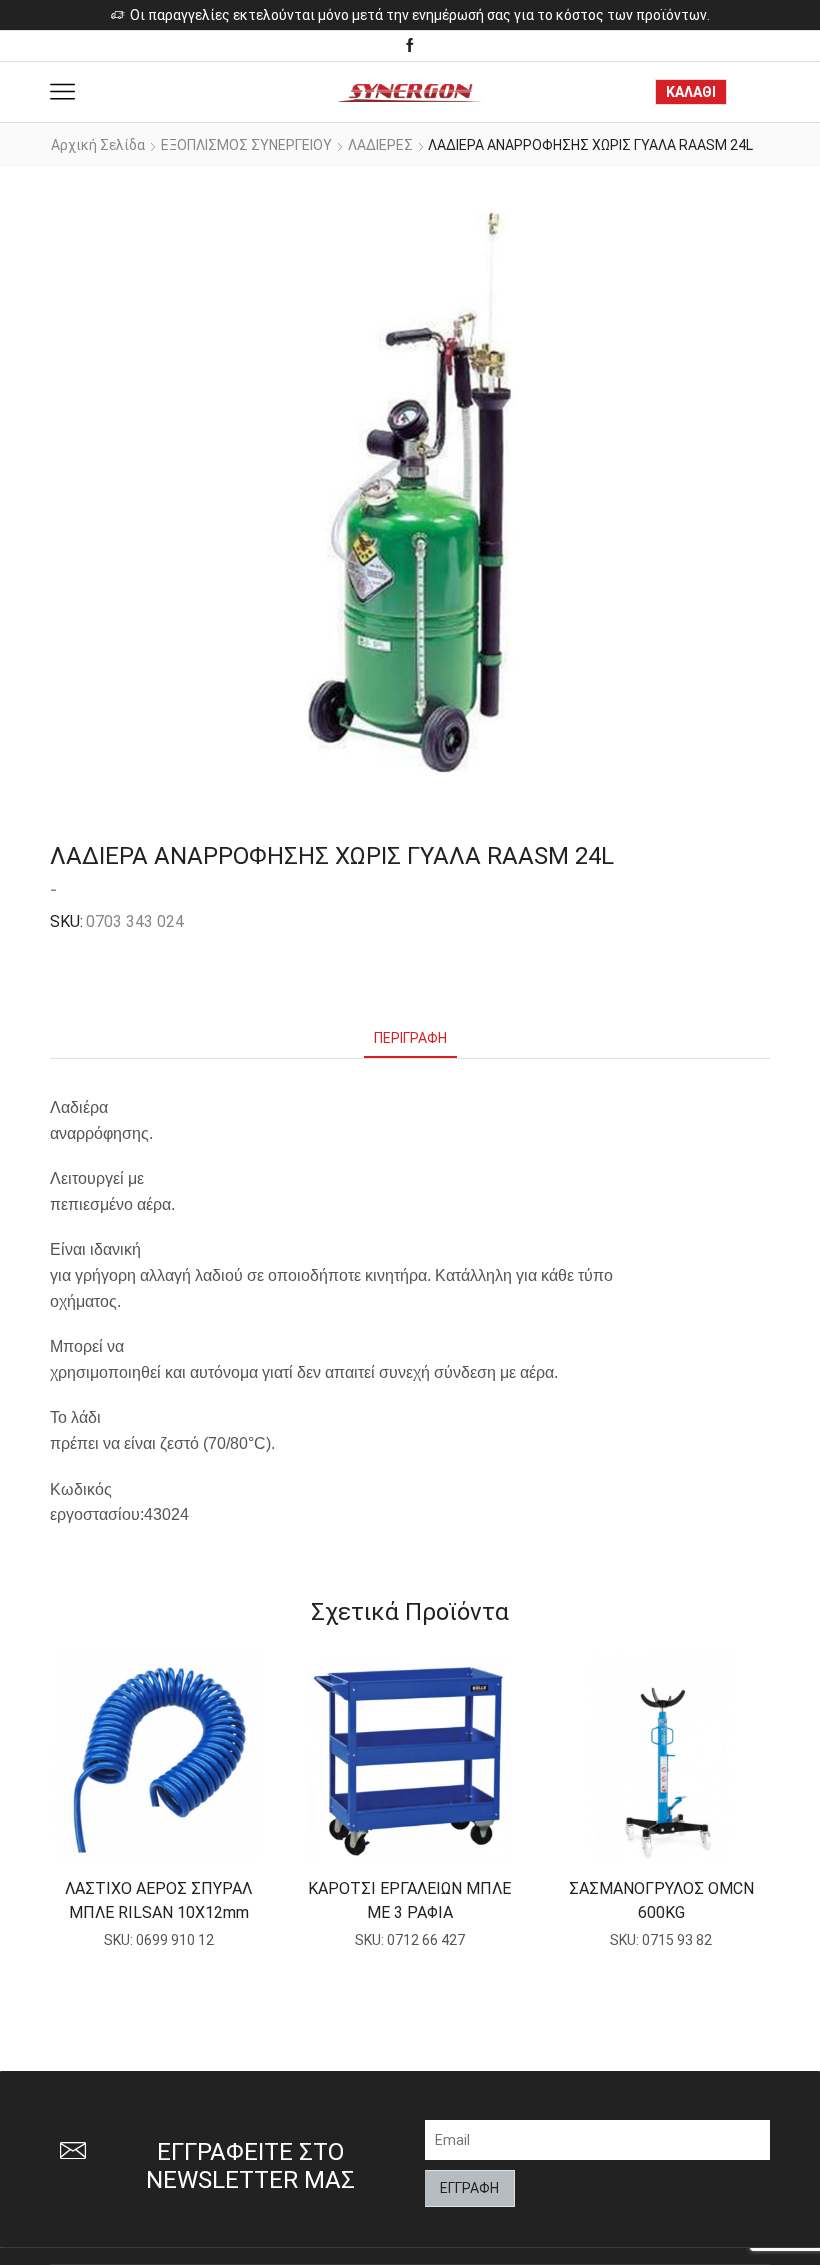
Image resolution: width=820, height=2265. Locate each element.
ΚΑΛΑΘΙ (691, 92)
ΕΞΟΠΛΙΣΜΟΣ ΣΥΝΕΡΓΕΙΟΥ (246, 145)
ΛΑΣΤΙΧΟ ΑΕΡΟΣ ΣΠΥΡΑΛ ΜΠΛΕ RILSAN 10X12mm (158, 1900)
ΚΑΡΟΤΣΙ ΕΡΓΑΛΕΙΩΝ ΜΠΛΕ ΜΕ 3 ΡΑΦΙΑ (409, 1900)
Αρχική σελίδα (98, 145)
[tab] (410, 1038)
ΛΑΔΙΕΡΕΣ (380, 145)
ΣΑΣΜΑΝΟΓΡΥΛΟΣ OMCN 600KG (661, 1900)
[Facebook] (410, 46)
